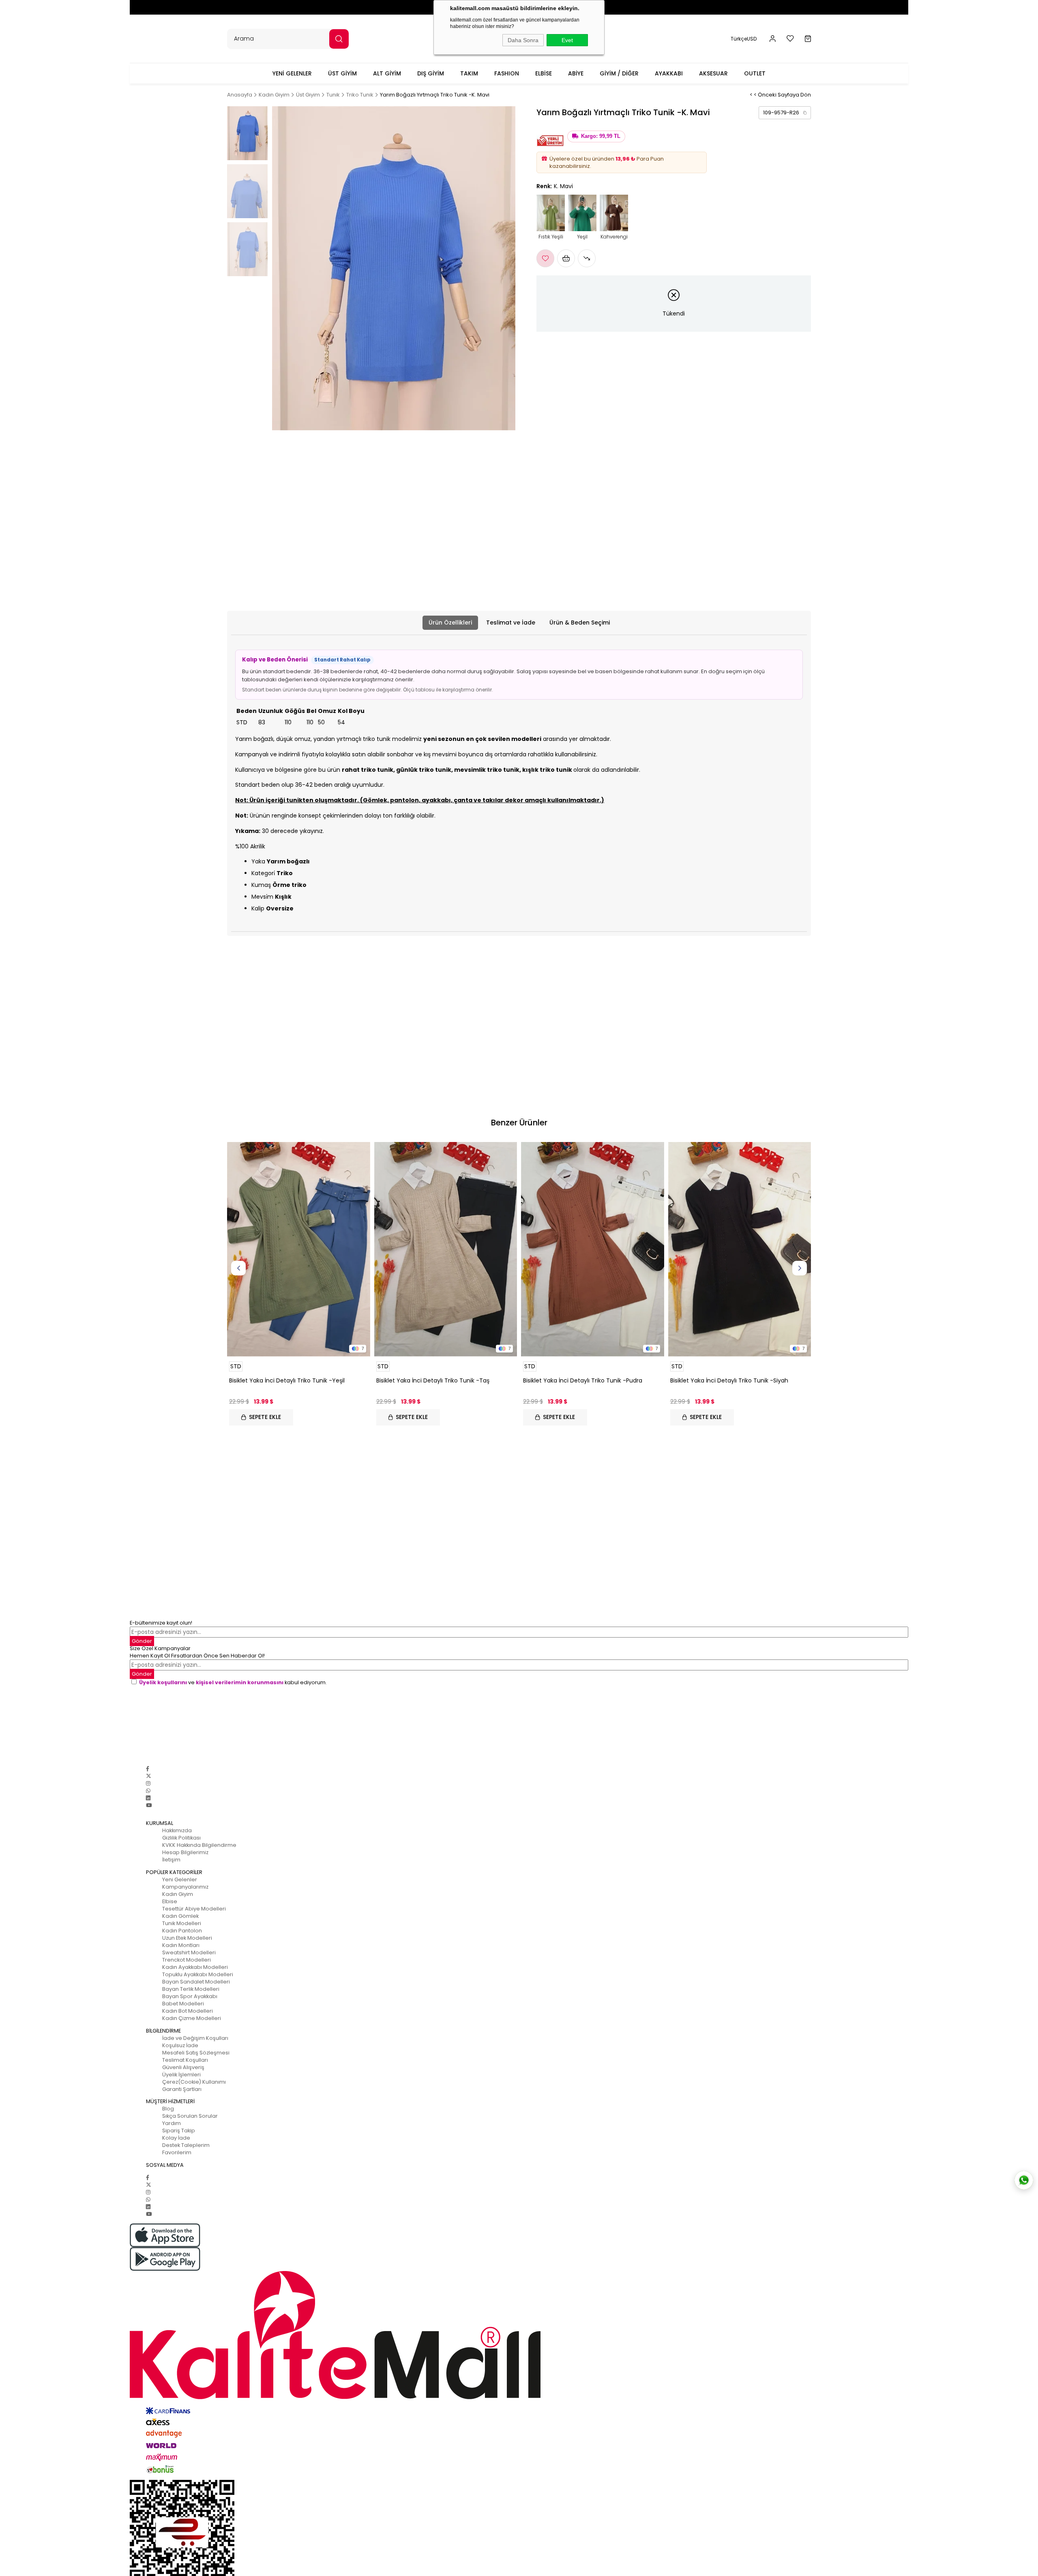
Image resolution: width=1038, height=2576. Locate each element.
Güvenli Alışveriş (183, 2067)
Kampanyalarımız (185, 1887)
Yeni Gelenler (180, 1879)
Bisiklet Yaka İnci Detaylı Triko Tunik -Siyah (729, 1380)
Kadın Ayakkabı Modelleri (195, 1967)
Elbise (170, 1901)
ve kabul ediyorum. (233, 1682)
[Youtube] (149, 1805)
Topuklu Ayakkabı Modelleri (198, 1974)
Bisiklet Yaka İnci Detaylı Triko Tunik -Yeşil (287, 1380)
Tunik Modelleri (182, 1923)
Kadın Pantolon (182, 1931)
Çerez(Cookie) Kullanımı (194, 2082)
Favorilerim (177, 2152)
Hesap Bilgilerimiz (185, 1852)
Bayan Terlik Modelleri (191, 1989)
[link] (785, 113)
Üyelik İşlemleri (181, 2075)
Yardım (172, 2123)
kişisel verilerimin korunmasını (240, 1682)
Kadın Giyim (178, 1894)
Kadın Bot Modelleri (188, 2011)
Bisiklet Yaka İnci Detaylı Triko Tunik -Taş (433, 1380)
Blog (168, 2109)
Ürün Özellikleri (450, 623)
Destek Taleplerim (186, 2145)
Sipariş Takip (179, 2131)
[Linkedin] (148, 1798)
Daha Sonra (523, 40)
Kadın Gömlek (180, 1916)
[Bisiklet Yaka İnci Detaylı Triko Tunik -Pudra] (593, 1249)
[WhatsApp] (148, 1791)
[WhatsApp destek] (1024, 2180)
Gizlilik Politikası (181, 1838)
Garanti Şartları (182, 2089)
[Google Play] (519, 2259)
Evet (567, 40)
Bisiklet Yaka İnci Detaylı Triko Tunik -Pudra (583, 1380)
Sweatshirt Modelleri (189, 1952)
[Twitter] (149, 1776)
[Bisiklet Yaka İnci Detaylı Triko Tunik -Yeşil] (299, 1249)
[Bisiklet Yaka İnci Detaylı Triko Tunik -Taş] (446, 1249)
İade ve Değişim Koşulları (195, 2038)
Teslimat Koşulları (185, 2060)
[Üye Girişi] (773, 39)
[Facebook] (148, 1769)
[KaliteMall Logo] (519, 2335)
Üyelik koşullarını (163, 1682)
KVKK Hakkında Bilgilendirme (199, 1845)
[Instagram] (148, 1783)
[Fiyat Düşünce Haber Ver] (587, 258)
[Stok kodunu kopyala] (805, 113)
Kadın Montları (181, 1945)
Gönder (142, 1641)
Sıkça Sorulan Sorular (190, 2116)
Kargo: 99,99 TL (601, 136)
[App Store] (519, 2235)
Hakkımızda (177, 1830)
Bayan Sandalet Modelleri (196, 1982)
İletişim (171, 1860)
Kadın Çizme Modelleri (192, 2018)
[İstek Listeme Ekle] (566, 258)
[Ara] (339, 39)
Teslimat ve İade (511, 623)
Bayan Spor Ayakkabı (190, 1996)
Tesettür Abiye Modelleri (194, 1909)
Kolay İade (176, 2138)
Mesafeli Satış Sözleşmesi (196, 2053)
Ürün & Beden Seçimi (580, 623)
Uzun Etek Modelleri (187, 1938)
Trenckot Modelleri (187, 1960)
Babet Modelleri (183, 2004)
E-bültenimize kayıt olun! (161, 1623)
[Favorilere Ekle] (545, 258)
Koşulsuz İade (180, 2045)
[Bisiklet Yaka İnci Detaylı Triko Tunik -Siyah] (740, 1249)
